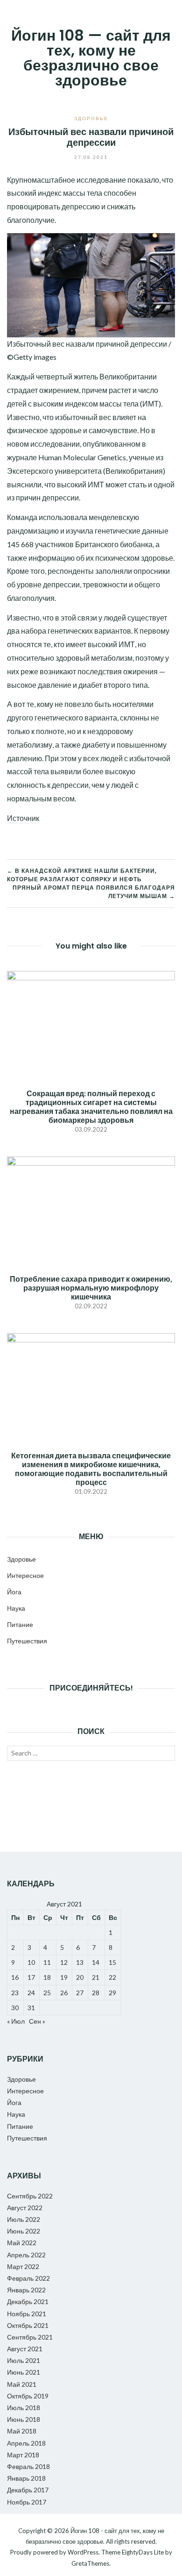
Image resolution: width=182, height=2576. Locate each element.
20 (80, 1977)
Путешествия (27, 1641)
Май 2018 (22, 2431)
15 (112, 1962)
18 (47, 1977)
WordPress (83, 2552)
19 (64, 1977)
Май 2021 (22, 2384)
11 (47, 1962)
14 (96, 1962)
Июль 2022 (24, 2219)
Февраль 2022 (28, 2278)
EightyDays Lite (143, 2552)
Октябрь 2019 (28, 2396)
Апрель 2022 (26, 2255)
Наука (16, 1608)
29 (112, 1993)
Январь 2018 (26, 2478)
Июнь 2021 (24, 2372)
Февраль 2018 (28, 2466)
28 (96, 1993)
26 (64, 1993)
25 (47, 1993)
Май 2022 (22, 2243)
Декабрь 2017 (28, 2490)
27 (80, 1993)
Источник (23, 818)
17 (31, 1977)
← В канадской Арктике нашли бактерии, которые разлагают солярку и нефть (82, 875)
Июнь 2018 (24, 2419)
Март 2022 (23, 2266)
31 (31, 2008)
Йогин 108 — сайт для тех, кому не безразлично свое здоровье (91, 58)
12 (64, 1962)
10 (31, 1962)
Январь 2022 (26, 2290)
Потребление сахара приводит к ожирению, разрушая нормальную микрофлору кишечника (91, 1288)
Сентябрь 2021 (30, 2337)
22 (112, 1977)
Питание (20, 1624)
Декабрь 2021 (28, 2301)
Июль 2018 (24, 2408)
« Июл (16, 2021)
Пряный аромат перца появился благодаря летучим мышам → (94, 892)
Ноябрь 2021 (27, 2314)
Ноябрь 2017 (27, 2502)
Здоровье (91, 118)
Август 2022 (25, 2208)
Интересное (25, 1575)
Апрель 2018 (26, 2443)
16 (15, 1977)
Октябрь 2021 (28, 2325)
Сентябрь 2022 (30, 2196)
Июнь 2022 (24, 2231)
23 (15, 1993)
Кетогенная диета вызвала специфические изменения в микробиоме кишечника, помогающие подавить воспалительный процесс (91, 1469)
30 (15, 2008)
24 (31, 1993)
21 (96, 1977)
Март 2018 (23, 2455)
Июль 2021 (24, 2360)
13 (80, 1962)
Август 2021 (25, 2349)
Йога (14, 1592)
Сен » (37, 2021)
